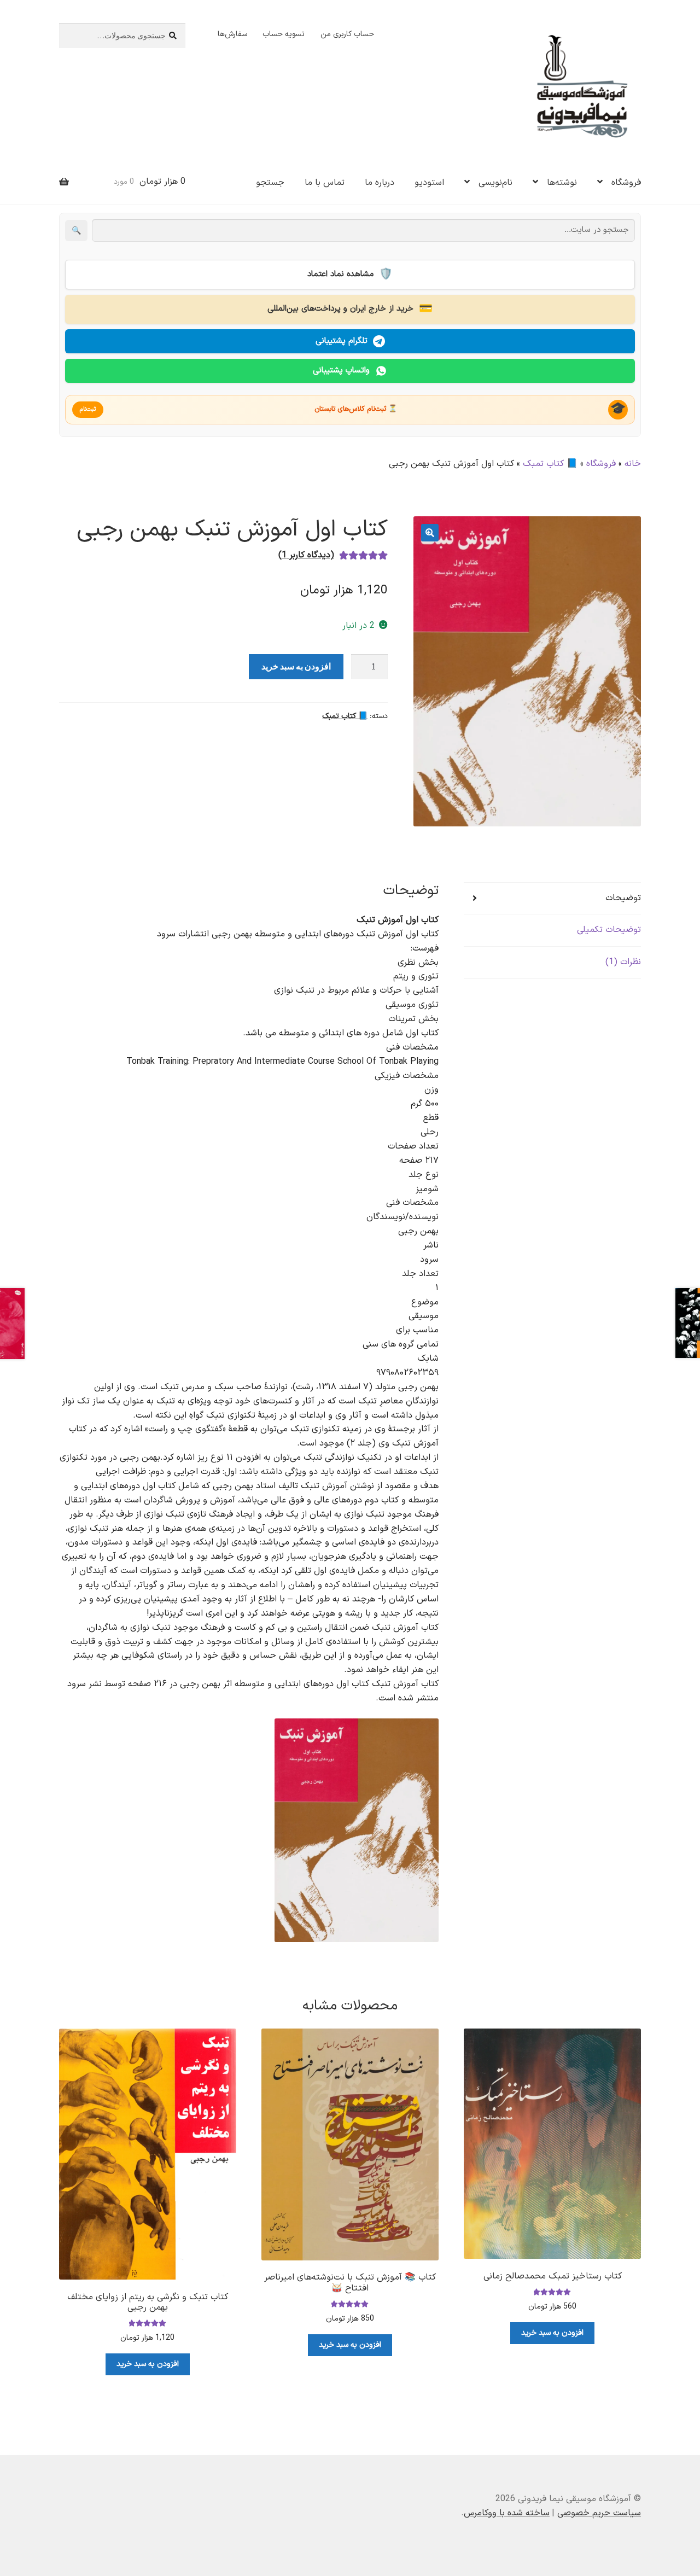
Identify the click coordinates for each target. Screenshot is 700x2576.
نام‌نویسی (495, 183)
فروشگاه (626, 183)
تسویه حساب (284, 34)
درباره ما (380, 183)
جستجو (270, 183)
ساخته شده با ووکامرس (507, 2513)
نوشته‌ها (562, 183)
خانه (633, 464)
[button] (430, 533)
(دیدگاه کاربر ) (306, 555)
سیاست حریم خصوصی (599, 2513)
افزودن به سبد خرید (296, 666)
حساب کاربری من (347, 34)
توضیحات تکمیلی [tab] (609, 930)
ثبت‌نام (88, 409)
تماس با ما (325, 183)
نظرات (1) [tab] (623, 962)
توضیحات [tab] (623, 898)
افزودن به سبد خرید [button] (552, 2333)
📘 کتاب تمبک (550, 464)
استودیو (429, 183)
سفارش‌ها (232, 34)
